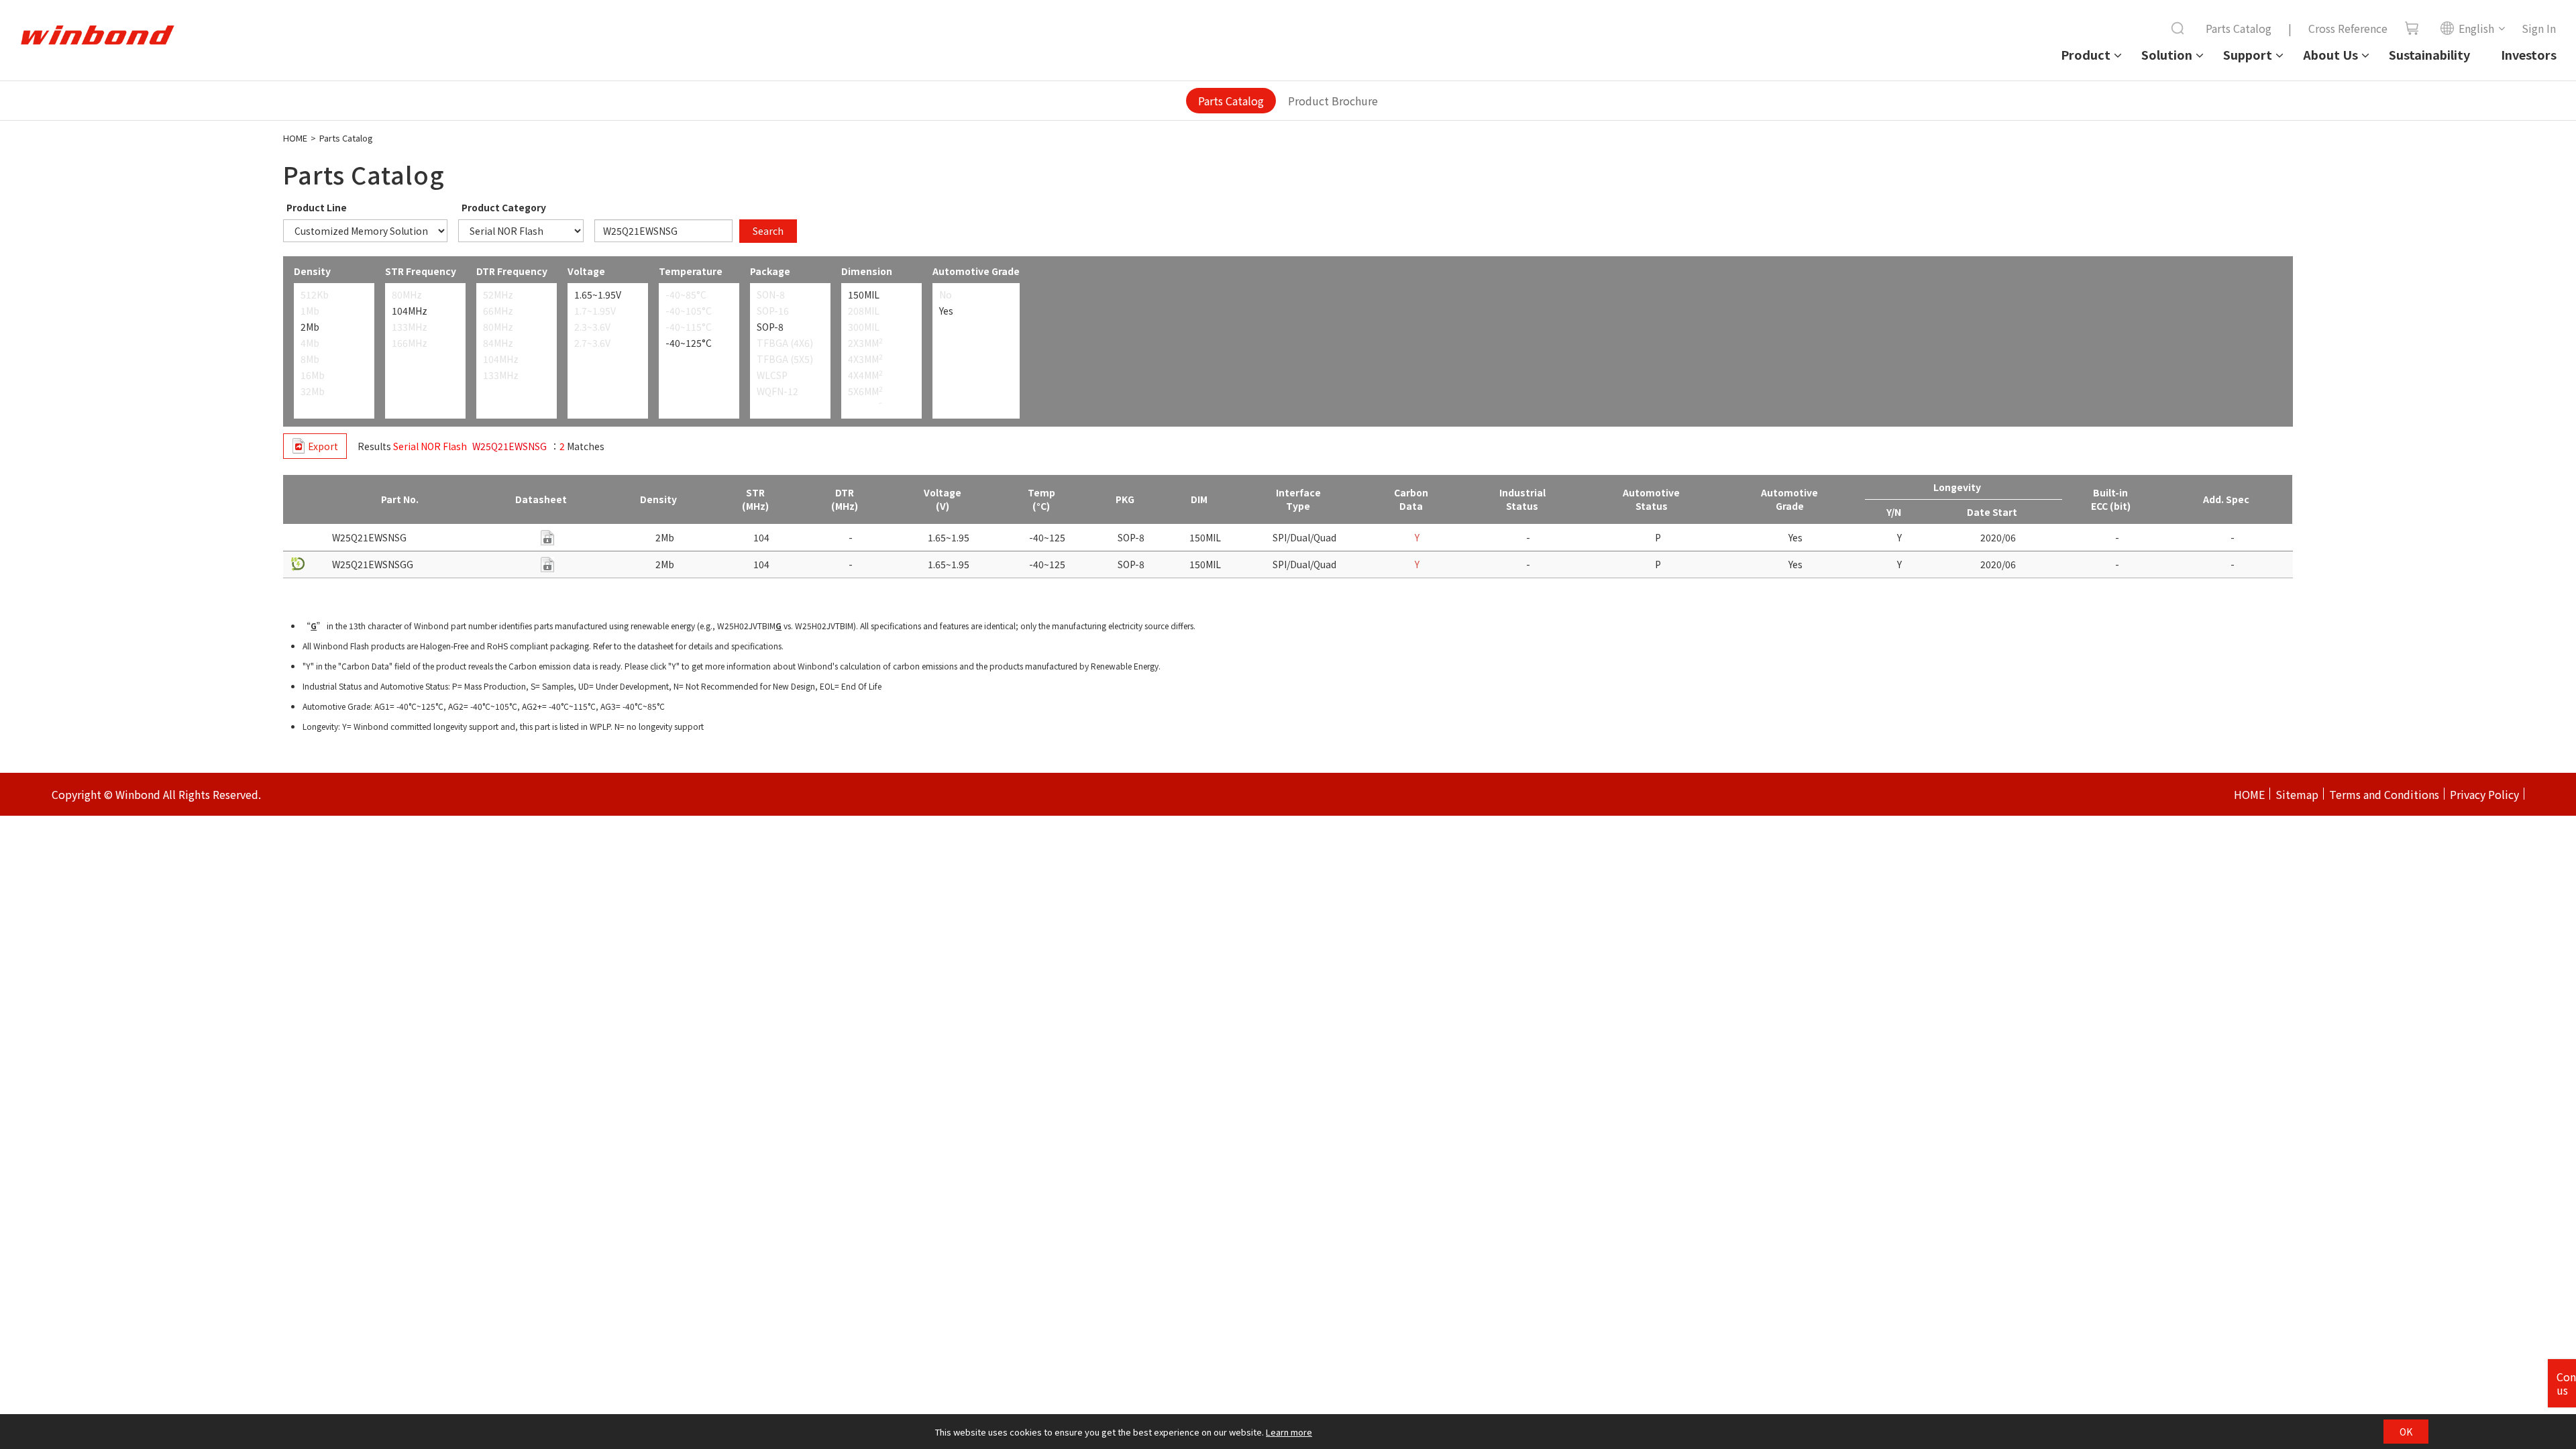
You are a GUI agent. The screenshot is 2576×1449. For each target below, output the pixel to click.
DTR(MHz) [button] (845, 499)
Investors (2529, 54)
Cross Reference (2348, 28)
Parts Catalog (2239, 28)
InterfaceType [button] (1298, 499)
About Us (2330, 54)
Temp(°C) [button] (1041, 499)
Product (2086, 54)
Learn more (1289, 1432)
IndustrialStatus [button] (1522, 499)
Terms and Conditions (2384, 794)
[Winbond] (97, 36)
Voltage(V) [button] (943, 499)
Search (768, 231)
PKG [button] (1125, 499)
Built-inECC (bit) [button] (2111, 499)
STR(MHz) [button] (755, 499)
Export (323, 446)
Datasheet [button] (541, 499)
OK (2406, 1432)
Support (2248, 54)
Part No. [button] (400, 499)
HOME (295, 138)
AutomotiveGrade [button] (1789, 499)
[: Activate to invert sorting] (306, 500)
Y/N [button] (1894, 512)
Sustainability (2429, 54)
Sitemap (2297, 794)
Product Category (504, 207)
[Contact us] (547, 538)
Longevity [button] (1957, 487)
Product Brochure (1333, 101)
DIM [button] (1199, 499)
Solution (2167, 54)
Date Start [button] (1992, 512)
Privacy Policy (2484, 794)
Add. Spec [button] (2226, 499)
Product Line (317, 207)
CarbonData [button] (1411, 499)
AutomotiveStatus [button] (1651, 499)
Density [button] (658, 499)
